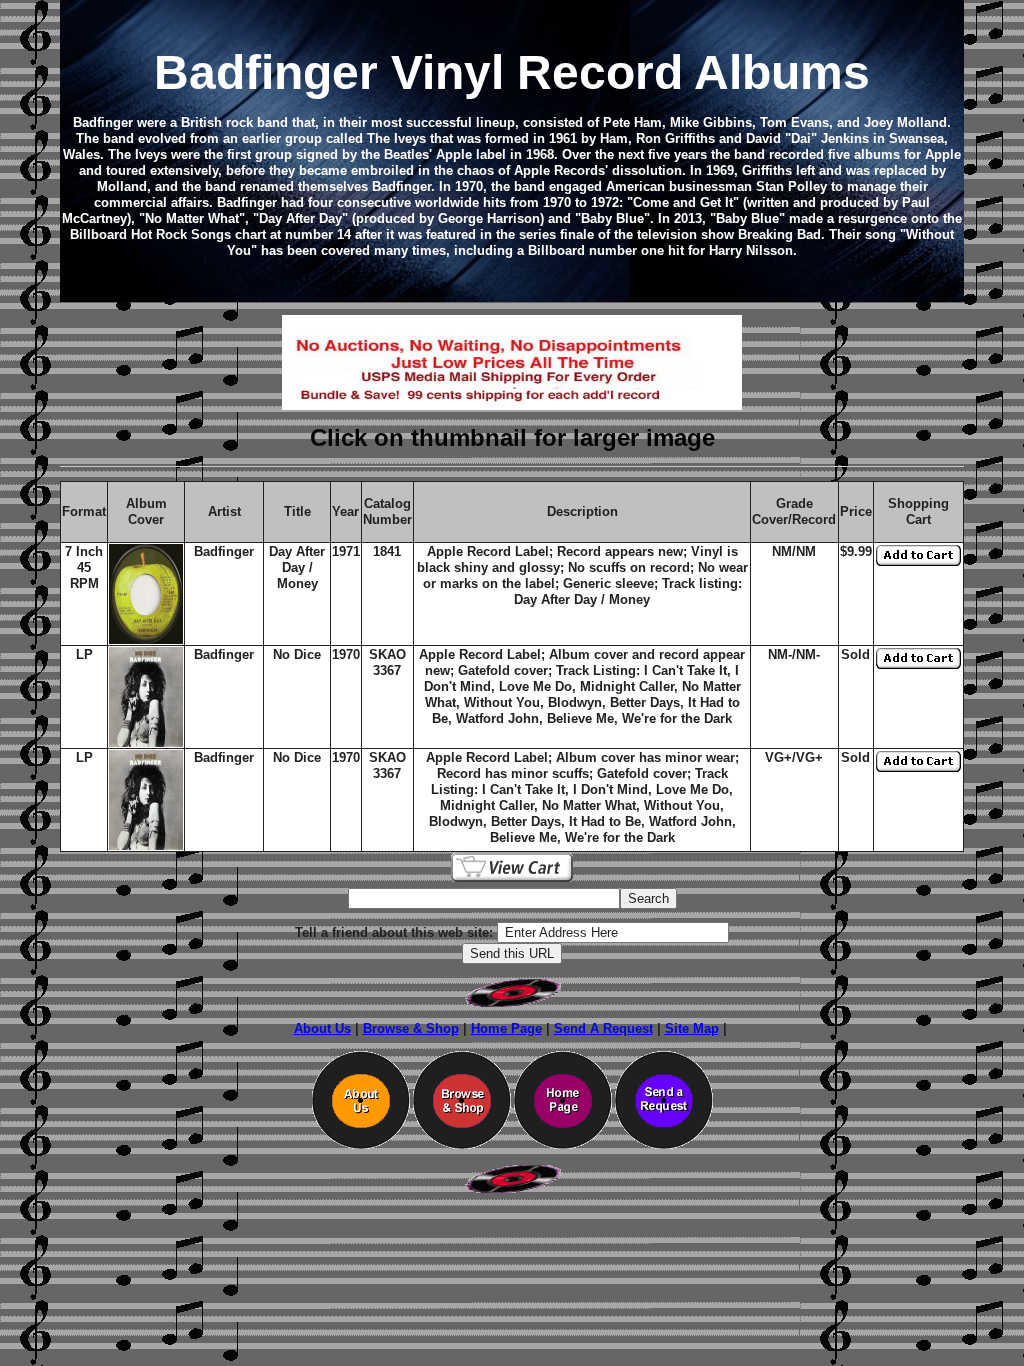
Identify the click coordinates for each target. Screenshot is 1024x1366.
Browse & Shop (411, 1028)
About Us (322, 1028)
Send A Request (603, 1028)
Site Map (692, 1028)
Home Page (506, 1028)
